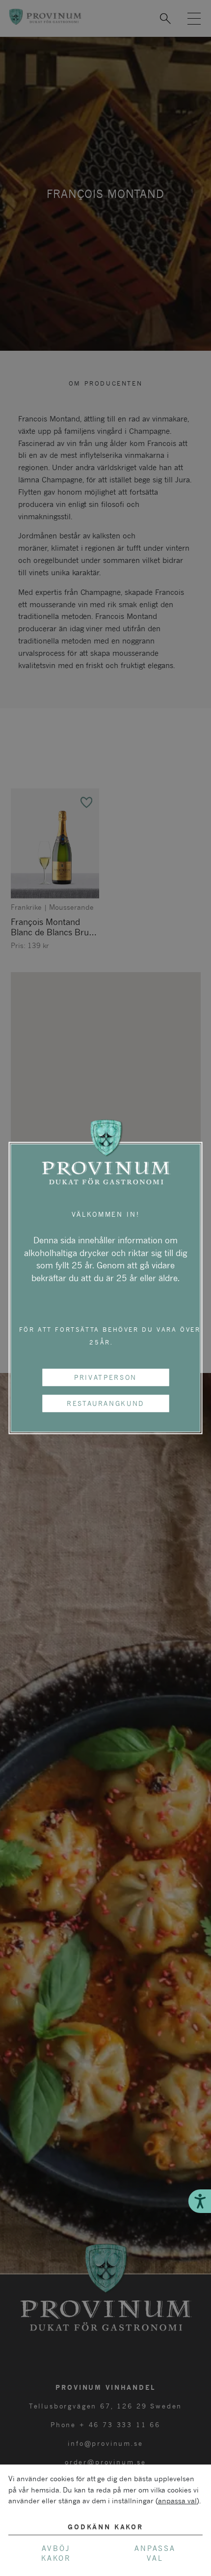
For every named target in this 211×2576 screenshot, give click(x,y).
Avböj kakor (56, 2553)
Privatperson (105, 1377)
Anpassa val (155, 2553)
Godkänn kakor (105, 2527)
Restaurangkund (105, 1403)
